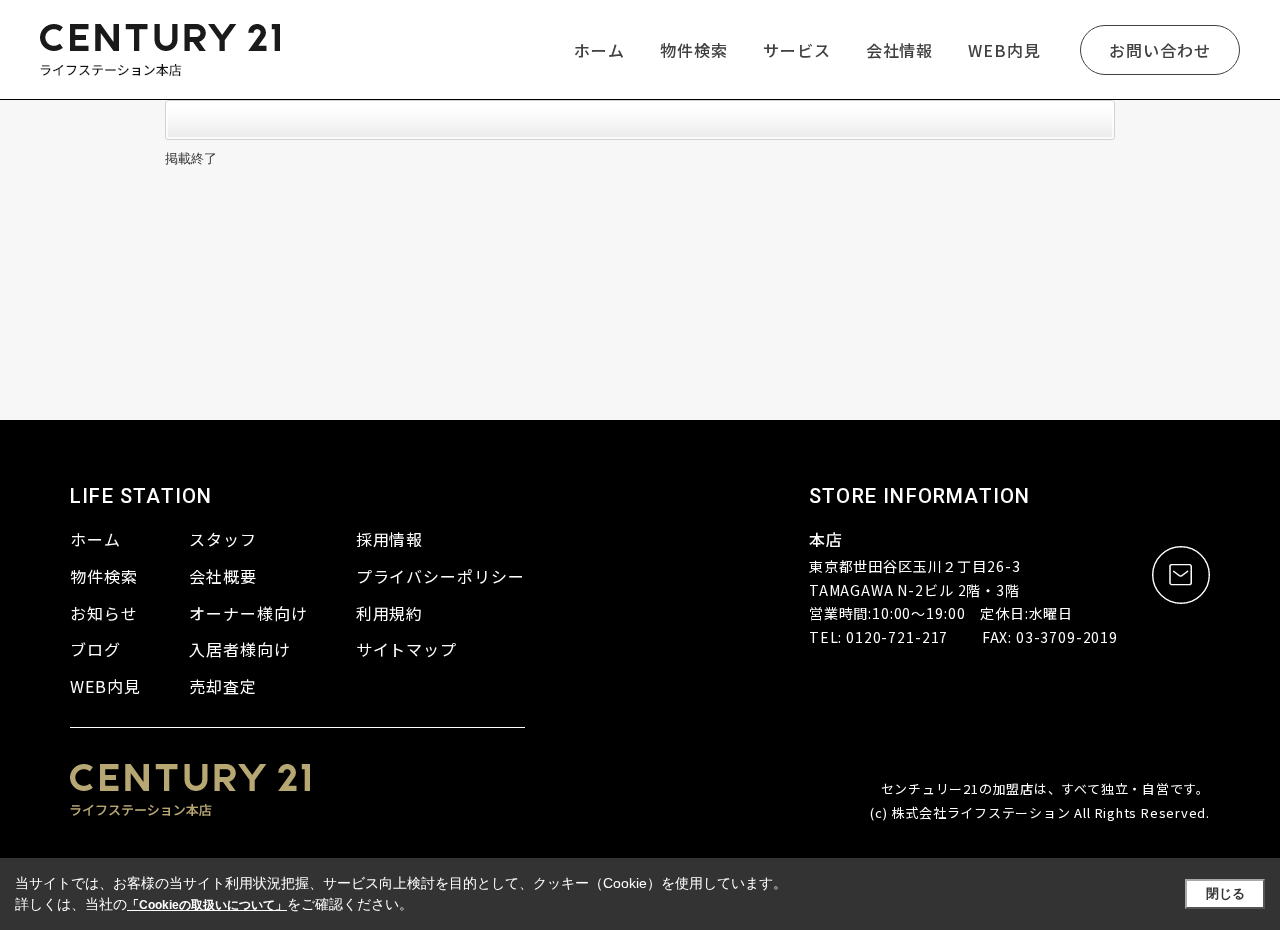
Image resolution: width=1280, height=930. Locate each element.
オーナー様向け (248, 613)
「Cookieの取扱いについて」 (207, 905)
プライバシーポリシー (441, 576)
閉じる (1225, 893)
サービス (797, 50)
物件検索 (694, 50)
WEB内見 (1004, 50)
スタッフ (223, 539)
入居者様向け (240, 649)
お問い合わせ (1160, 50)
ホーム (599, 50)
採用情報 (390, 539)
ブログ (95, 649)
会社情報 (900, 50)
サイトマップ (407, 649)
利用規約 (390, 613)
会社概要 (223, 576)
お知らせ (104, 613)
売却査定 (223, 686)
